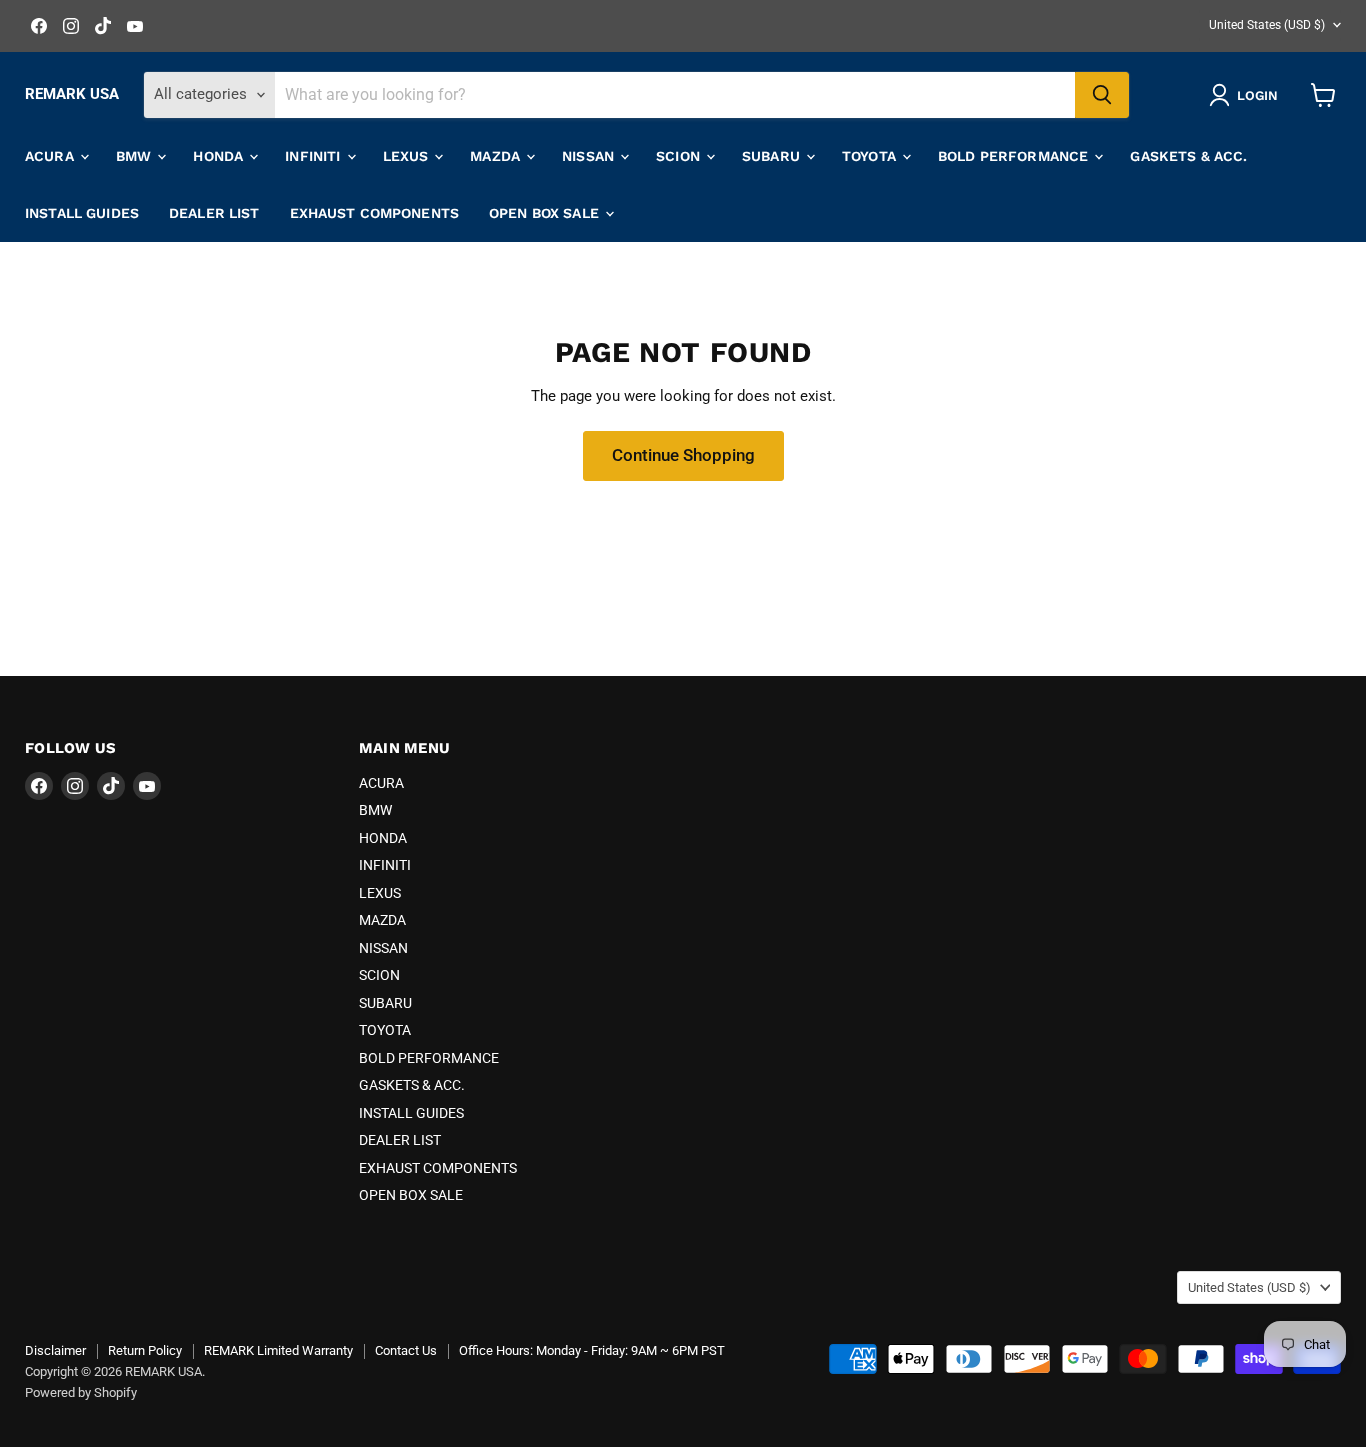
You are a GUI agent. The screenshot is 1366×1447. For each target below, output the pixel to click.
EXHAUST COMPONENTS (375, 213)
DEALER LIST (214, 213)
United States (1267, 25)
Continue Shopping (683, 455)
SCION (680, 156)
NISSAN (590, 156)
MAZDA (497, 156)
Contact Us (406, 1350)
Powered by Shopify (81, 1392)
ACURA (51, 156)
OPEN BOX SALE (546, 213)
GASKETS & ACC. (1188, 156)
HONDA (220, 156)
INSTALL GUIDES (82, 213)
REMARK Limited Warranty (278, 1350)
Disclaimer (55, 1350)
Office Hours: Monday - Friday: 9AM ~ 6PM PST (592, 1350)
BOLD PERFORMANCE (1015, 156)
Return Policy (145, 1350)
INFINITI (314, 156)
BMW (136, 156)
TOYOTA (871, 156)
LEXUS (408, 156)
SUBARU (773, 156)
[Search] (1102, 95)
